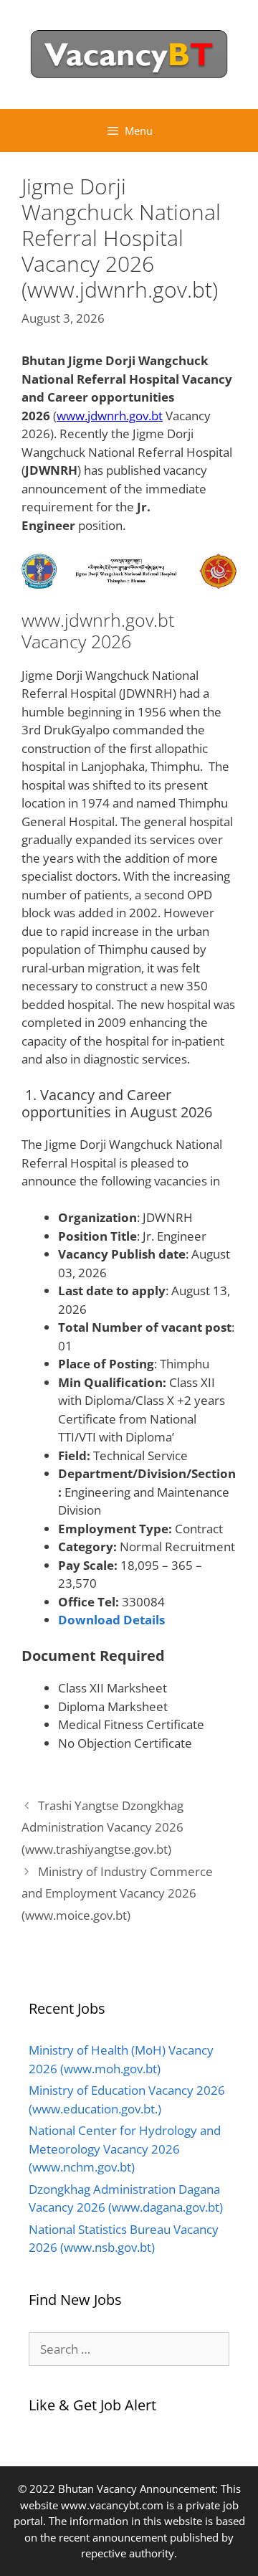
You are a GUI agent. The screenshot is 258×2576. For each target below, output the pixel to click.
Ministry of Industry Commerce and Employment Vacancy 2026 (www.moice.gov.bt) (117, 1893)
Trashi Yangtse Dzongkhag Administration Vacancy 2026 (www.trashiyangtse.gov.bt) (102, 1827)
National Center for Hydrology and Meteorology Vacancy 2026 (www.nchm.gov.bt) (125, 2149)
